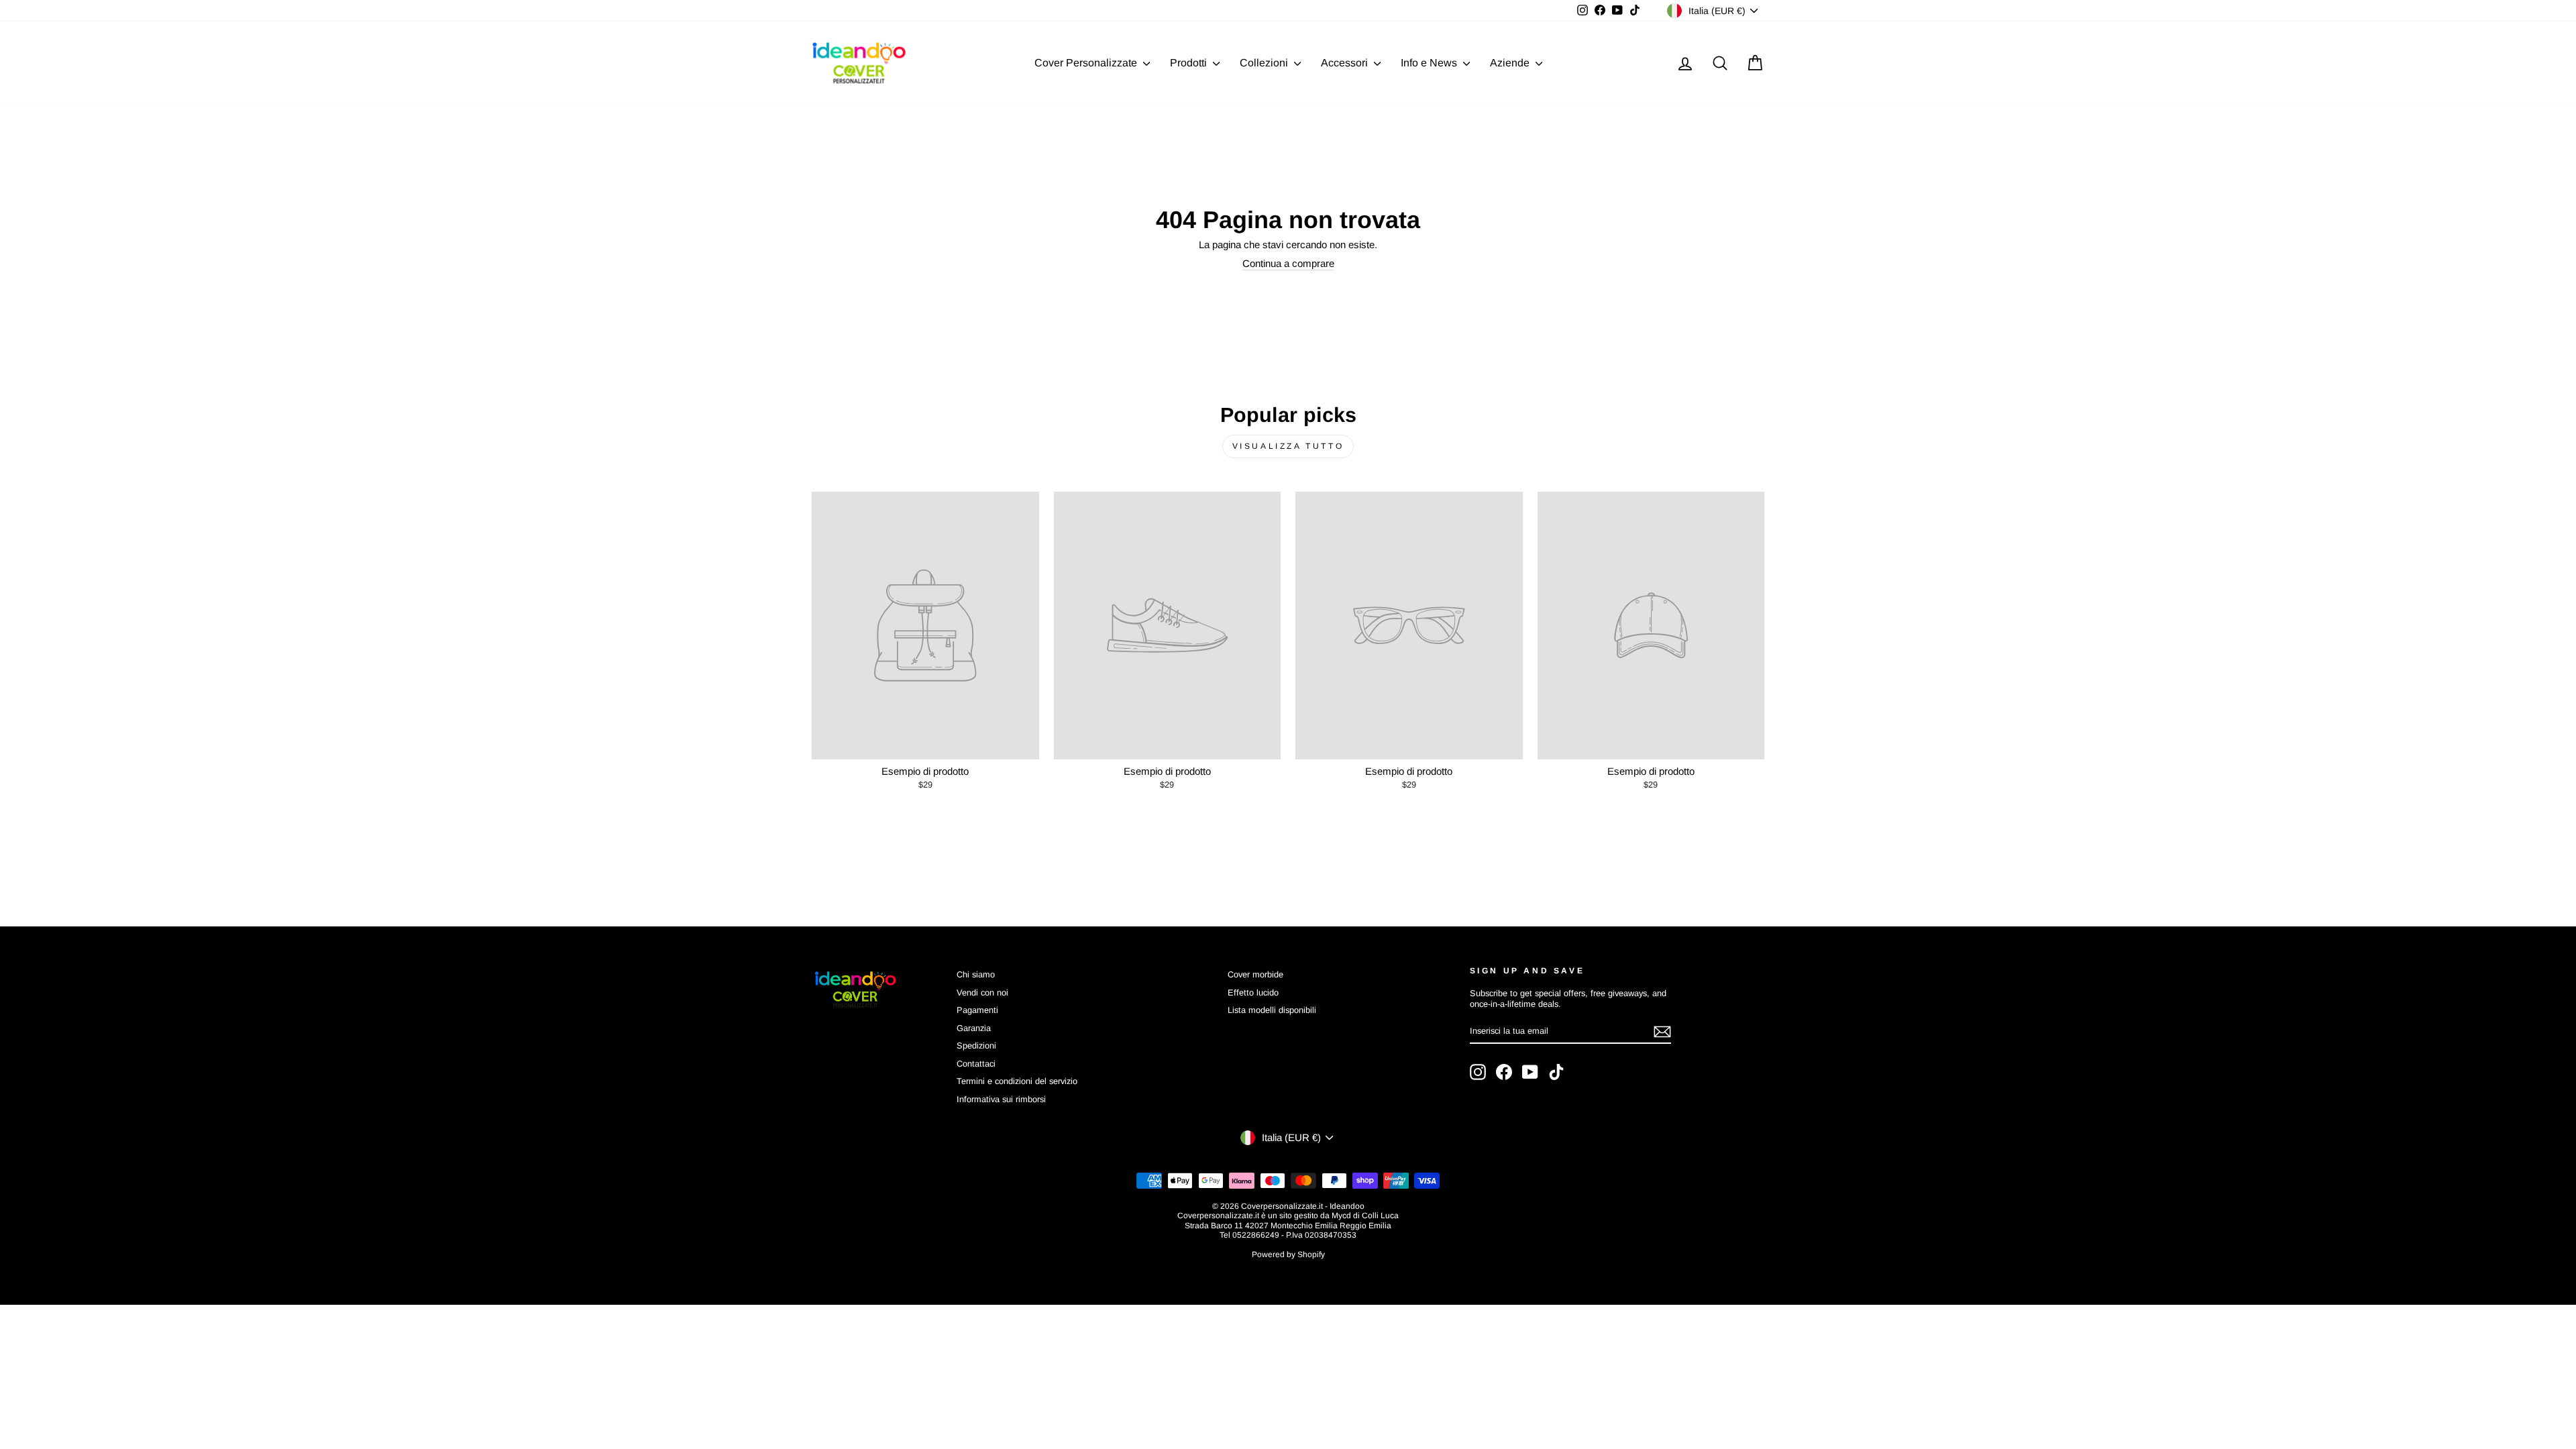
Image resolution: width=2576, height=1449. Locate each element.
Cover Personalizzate (1087, 63)
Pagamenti (977, 1010)
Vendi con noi (982, 992)
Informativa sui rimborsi (1001, 1099)
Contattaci (976, 1064)
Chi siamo (976, 974)
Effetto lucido (1253, 992)
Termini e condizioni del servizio (1017, 1081)
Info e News (1430, 63)
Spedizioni (976, 1045)
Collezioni (1265, 63)
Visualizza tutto (1288, 446)
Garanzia (974, 1028)
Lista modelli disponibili (1272, 1010)
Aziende (1511, 63)
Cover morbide (1255, 974)
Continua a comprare (1288, 263)
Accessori (1346, 63)
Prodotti (1190, 63)
